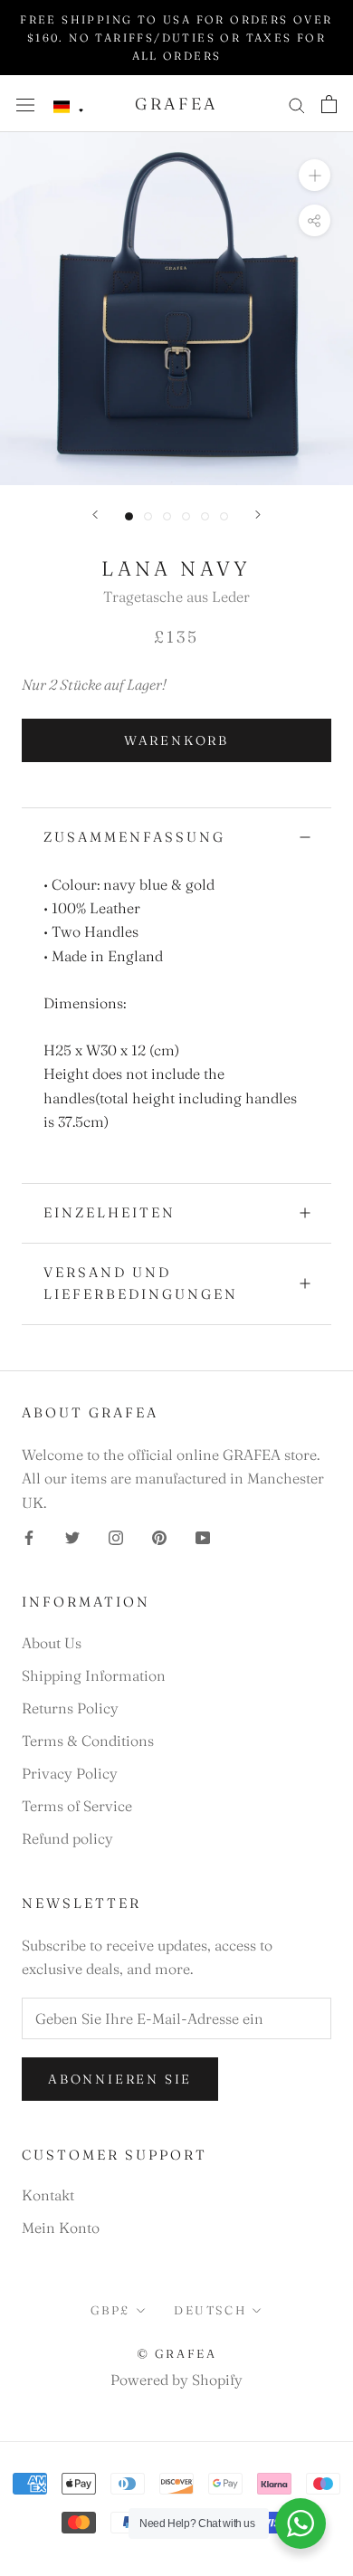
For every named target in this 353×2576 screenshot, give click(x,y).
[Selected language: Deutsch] (69, 107)
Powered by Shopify (176, 2380)
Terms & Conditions (88, 1741)
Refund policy (67, 1838)
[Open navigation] (25, 104)
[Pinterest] (159, 1536)
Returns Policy (70, 1708)
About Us (52, 1643)
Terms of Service (77, 1806)
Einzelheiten (110, 1212)
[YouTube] (203, 1536)
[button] (69, 107)
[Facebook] (29, 1536)
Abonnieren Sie (120, 2079)
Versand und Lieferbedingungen (141, 1283)
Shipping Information (94, 1675)
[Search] (297, 104)
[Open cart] (329, 104)
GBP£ (110, 2310)
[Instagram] (116, 1536)
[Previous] (95, 515)
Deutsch (210, 2310)
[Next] (258, 515)
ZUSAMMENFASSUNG (134, 837)
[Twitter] (72, 1536)
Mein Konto (61, 2228)
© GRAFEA (177, 2353)
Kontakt (48, 2195)
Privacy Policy (70, 1773)
